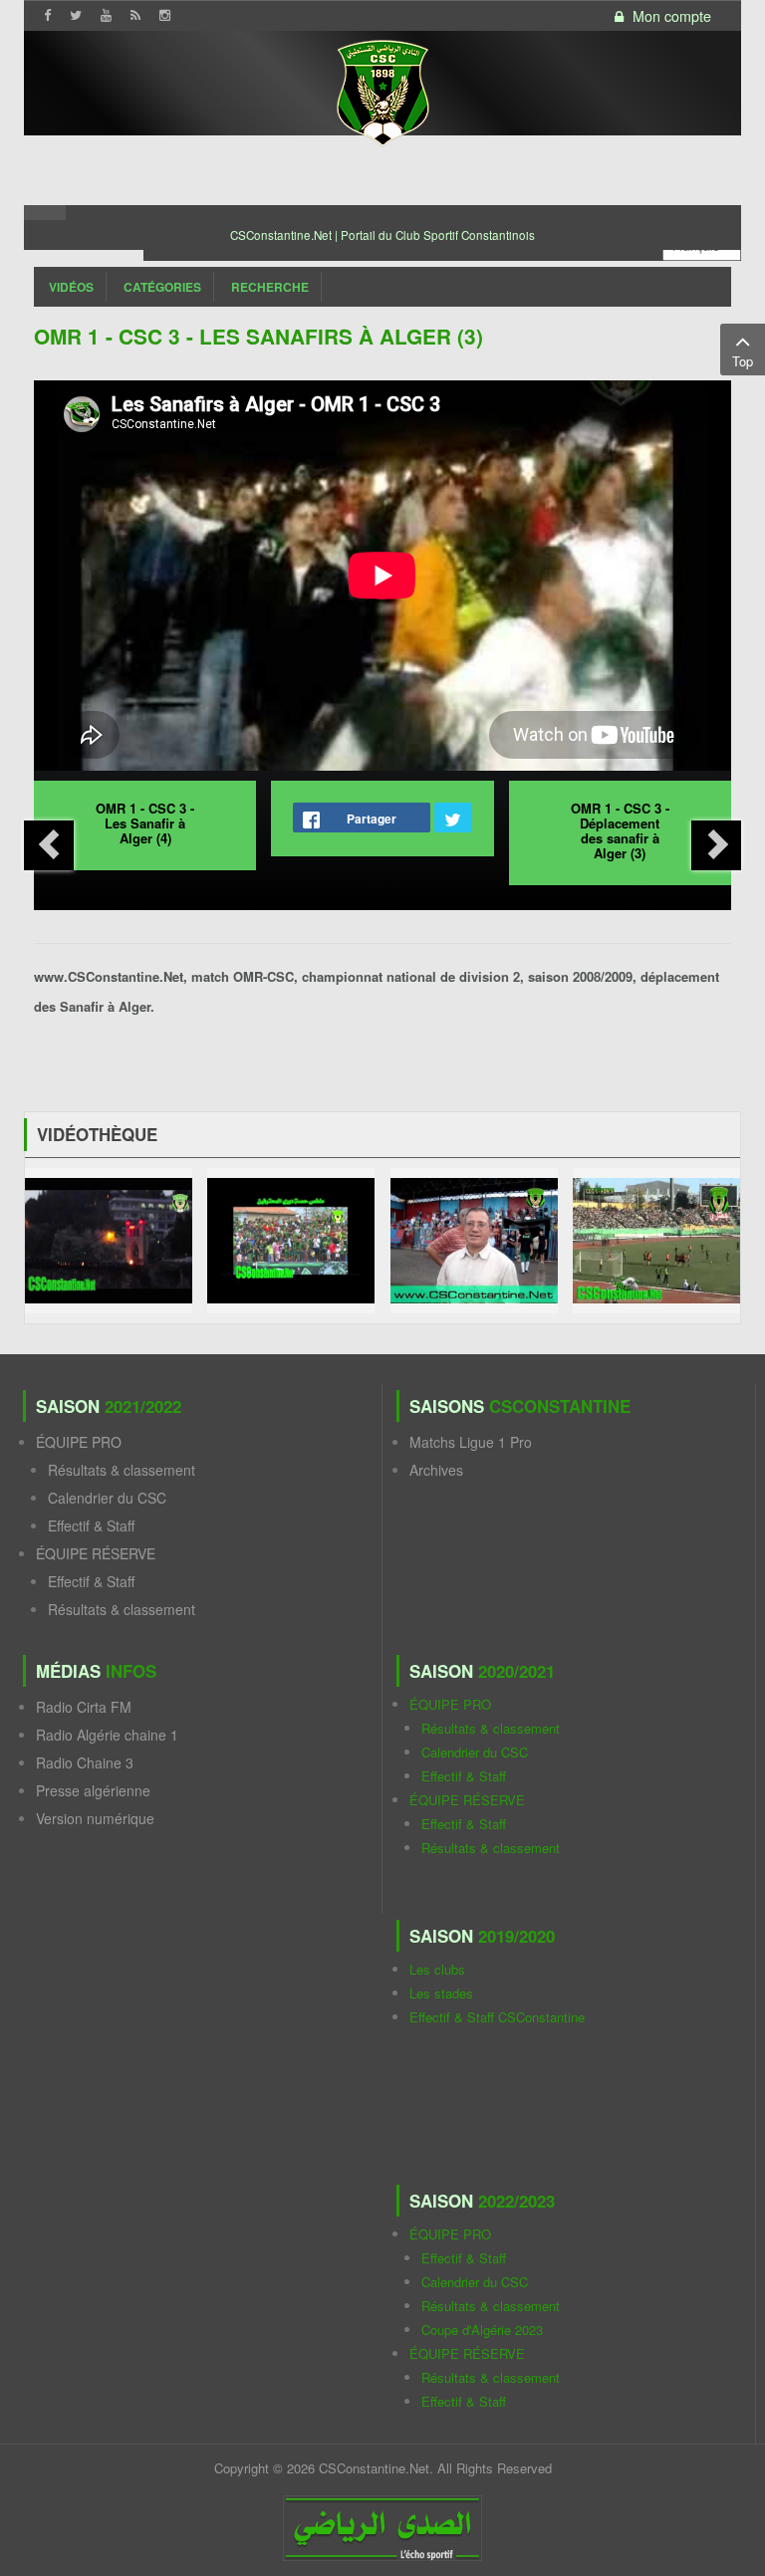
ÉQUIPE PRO (79, 1442)
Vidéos (71, 287)
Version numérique (95, 1818)
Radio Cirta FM (84, 1707)
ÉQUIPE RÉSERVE (96, 1553)
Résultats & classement (122, 1470)
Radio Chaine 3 (85, 1762)
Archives (436, 1470)
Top (743, 361)
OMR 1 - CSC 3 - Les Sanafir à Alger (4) (145, 823)
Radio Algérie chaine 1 (107, 1735)
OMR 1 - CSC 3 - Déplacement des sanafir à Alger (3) (620, 830)
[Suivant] (716, 845)
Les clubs (437, 1969)
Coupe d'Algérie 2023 (482, 2330)
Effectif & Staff (91, 1525)
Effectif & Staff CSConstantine (497, 2017)
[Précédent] (49, 845)
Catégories (162, 287)
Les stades (441, 1993)
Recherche (270, 287)
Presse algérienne (93, 1790)
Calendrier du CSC (107, 1498)
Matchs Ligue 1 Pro (471, 1442)
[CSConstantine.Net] (382, 90)
